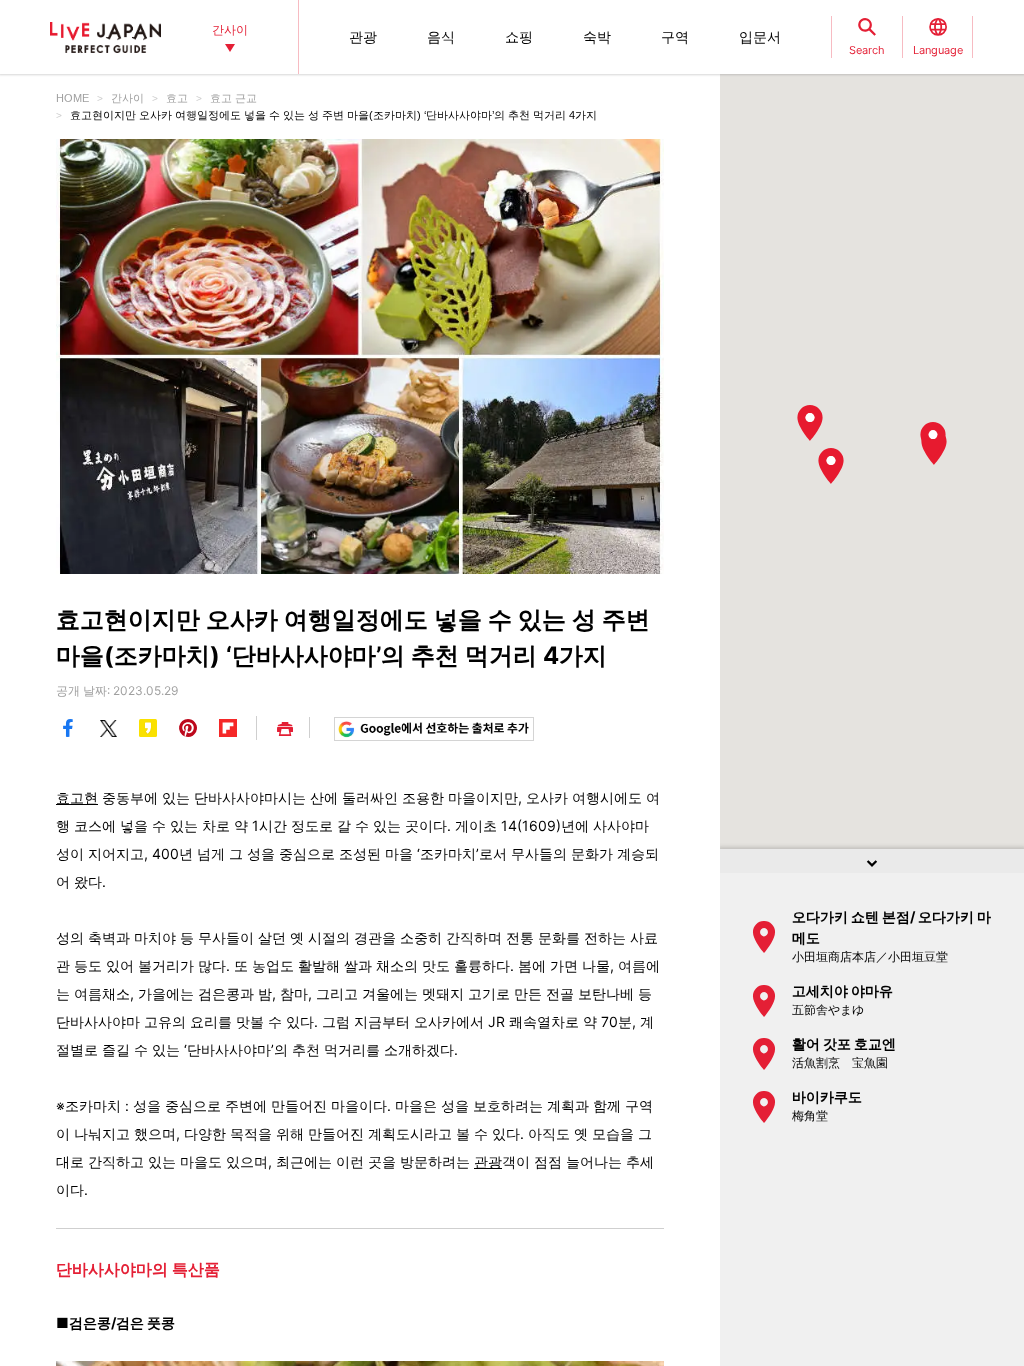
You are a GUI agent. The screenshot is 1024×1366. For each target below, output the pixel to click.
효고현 (77, 797)
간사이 (127, 98)
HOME (72, 98)
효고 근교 (233, 98)
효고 (177, 98)
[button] (831, 466)
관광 (488, 1161)
